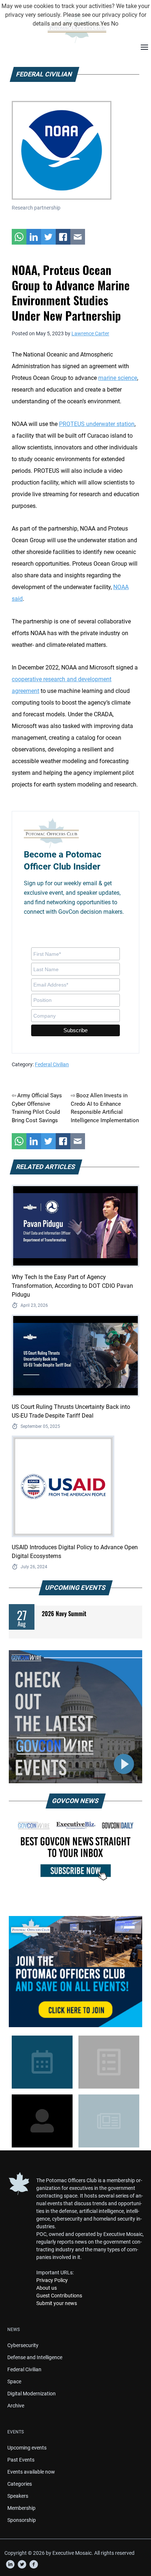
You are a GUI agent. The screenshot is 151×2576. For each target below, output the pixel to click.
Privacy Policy (52, 2280)
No (115, 24)
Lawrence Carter (90, 333)
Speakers (18, 2496)
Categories (20, 2484)
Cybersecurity (23, 2345)
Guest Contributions (59, 2296)
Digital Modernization (32, 2394)
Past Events (21, 2460)
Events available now (31, 2472)
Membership (21, 2508)
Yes (105, 24)
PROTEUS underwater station (97, 424)
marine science (118, 378)
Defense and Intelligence (35, 2357)
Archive (16, 2406)
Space (14, 2381)
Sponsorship (22, 2520)
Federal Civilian (52, 1064)
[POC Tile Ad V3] (75, 1971)
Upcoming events (27, 2448)
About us (47, 2288)
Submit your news (57, 2303)
